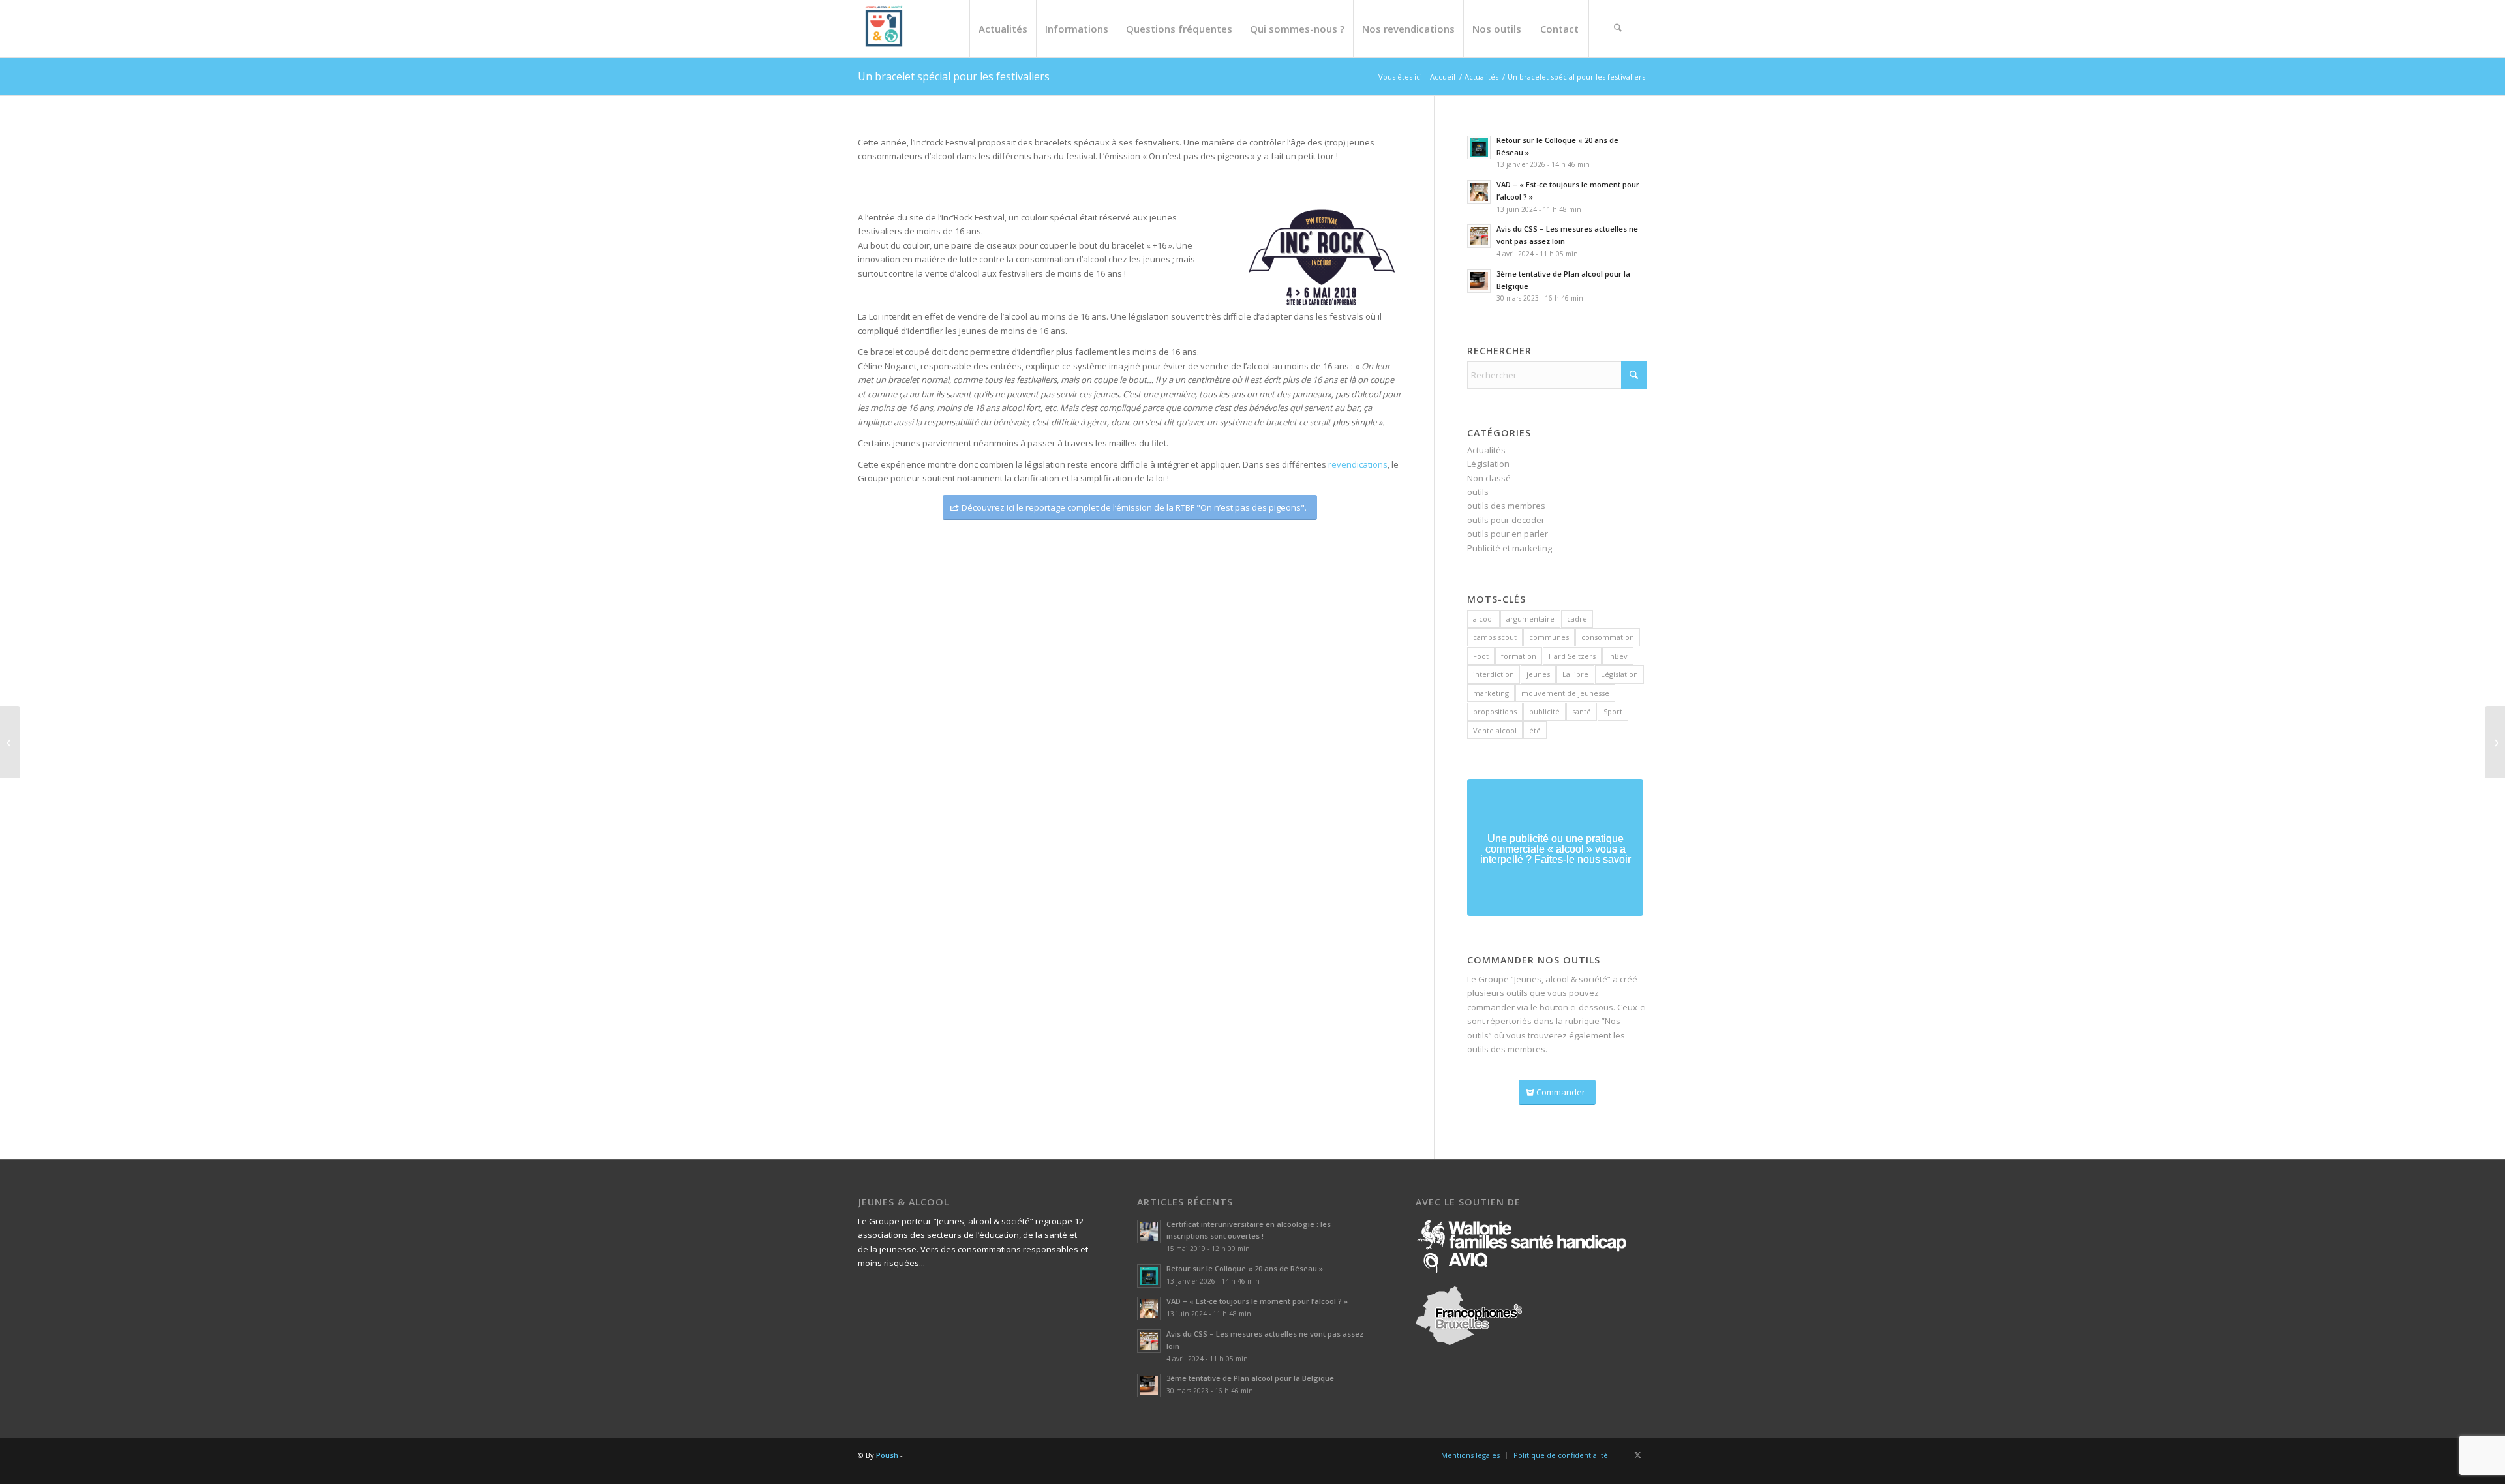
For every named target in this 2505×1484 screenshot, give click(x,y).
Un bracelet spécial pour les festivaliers (954, 76)
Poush (887, 1455)
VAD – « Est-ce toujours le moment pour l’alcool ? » (1257, 1301)
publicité (1544, 711)
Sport (1613, 711)
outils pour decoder (1506, 520)
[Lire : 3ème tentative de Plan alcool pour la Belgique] (1479, 281)
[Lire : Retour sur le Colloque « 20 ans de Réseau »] (1479, 147)
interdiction (1494, 674)
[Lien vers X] (1637, 1455)
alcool (1483, 619)
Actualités (1486, 450)
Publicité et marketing (1510, 548)
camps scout (1495, 637)
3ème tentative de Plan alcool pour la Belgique (1250, 1378)
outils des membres (1506, 506)
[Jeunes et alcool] (884, 29)
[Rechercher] (1618, 29)
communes (1549, 637)
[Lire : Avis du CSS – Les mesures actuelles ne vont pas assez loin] (1479, 236)
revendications (1358, 464)
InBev (1618, 656)
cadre (1577, 619)
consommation (1608, 637)
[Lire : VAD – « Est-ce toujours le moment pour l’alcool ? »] (1479, 192)
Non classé (1489, 478)
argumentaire (1530, 619)
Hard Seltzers (1572, 656)
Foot (1481, 656)
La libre (1575, 674)
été (1535, 730)
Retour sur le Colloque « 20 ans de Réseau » (1245, 1268)
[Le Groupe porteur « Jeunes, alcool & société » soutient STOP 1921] (2495, 742)
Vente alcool (1495, 730)
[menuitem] (1003, 29)
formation (1519, 656)
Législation (1488, 464)
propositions (1495, 711)
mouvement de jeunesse (1565, 693)
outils (1478, 492)
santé (1582, 711)
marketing (1491, 693)
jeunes (1538, 674)
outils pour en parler (1508, 534)
